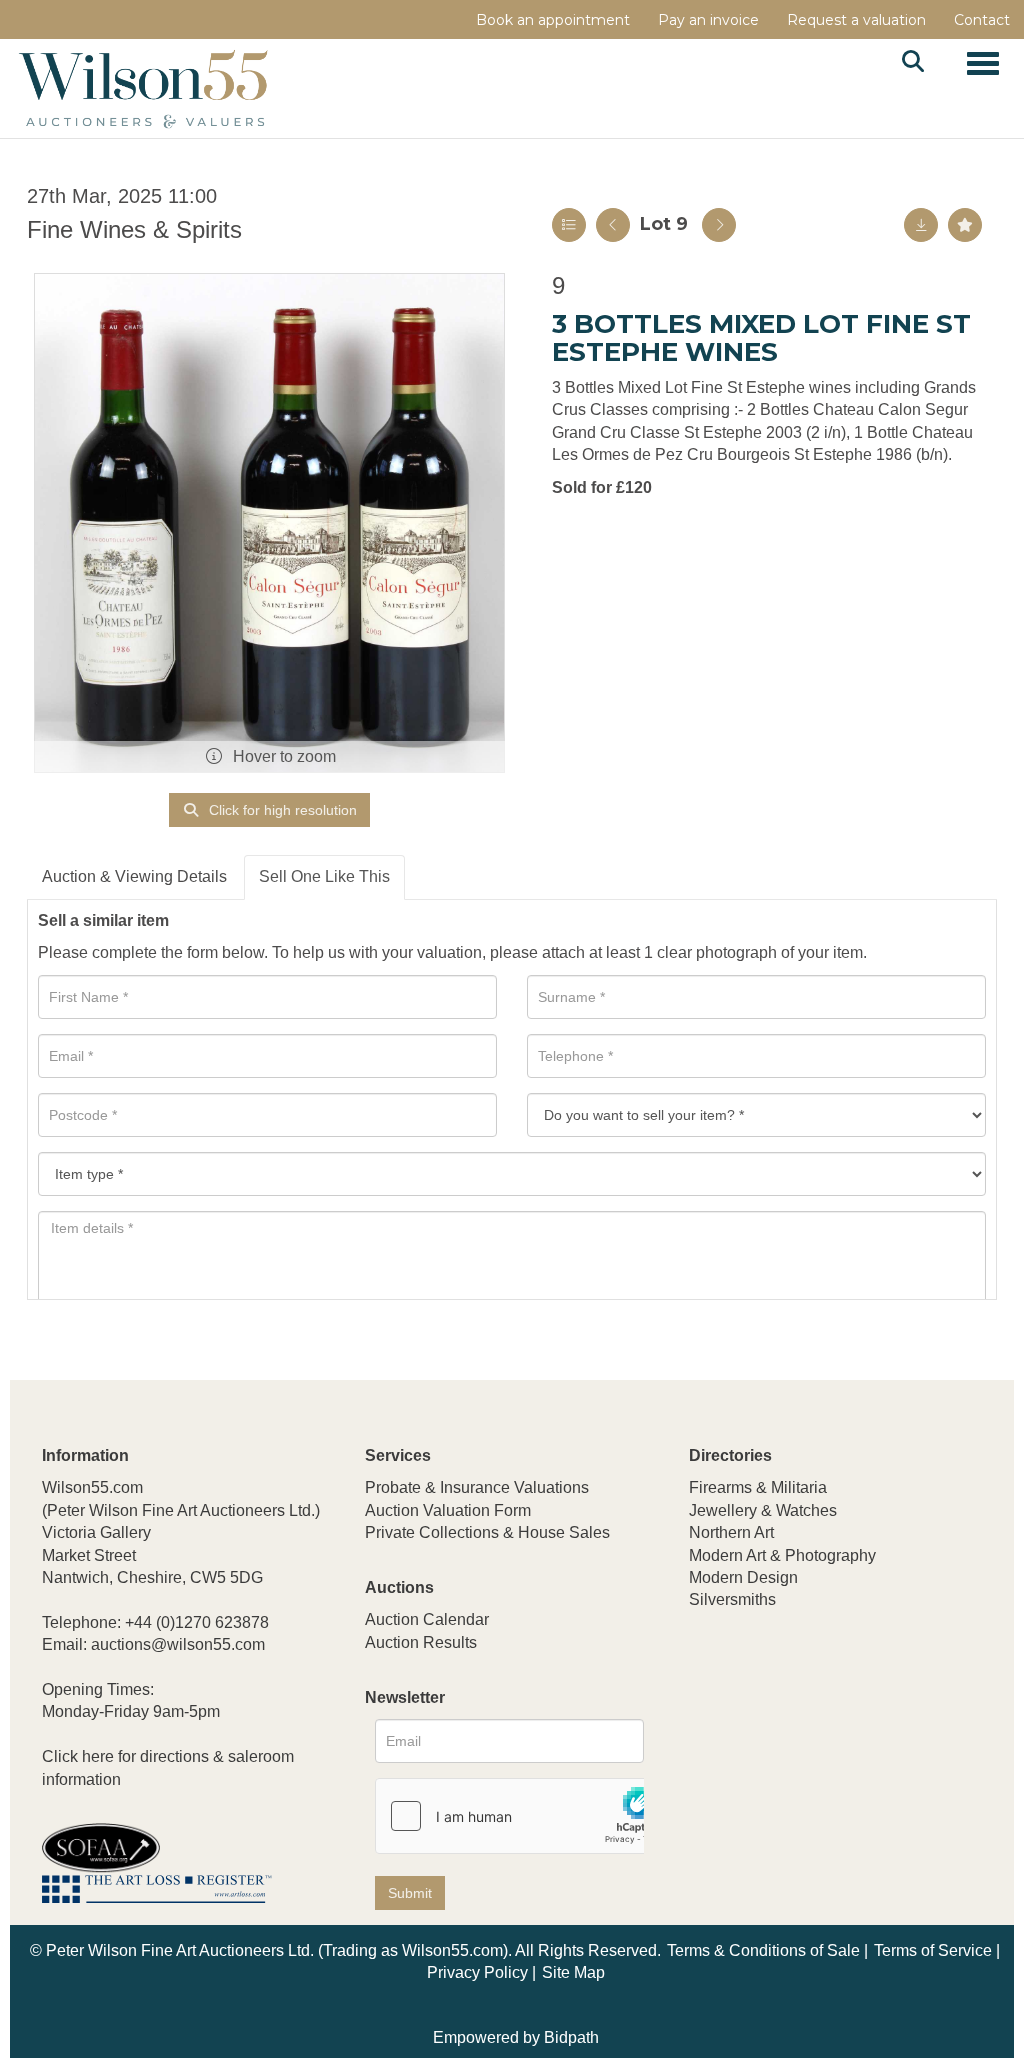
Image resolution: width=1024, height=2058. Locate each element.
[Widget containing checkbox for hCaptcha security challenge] (526, 1816)
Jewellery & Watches (763, 1510)
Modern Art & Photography (782, 1555)
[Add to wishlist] (965, 225)
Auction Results (421, 1642)
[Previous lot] (613, 225)
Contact (982, 20)
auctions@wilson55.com (178, 1644)
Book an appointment (553, 20)
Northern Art (731, 1532)
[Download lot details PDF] (921, 225)
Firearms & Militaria (758, 1487)
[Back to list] (569, 225)
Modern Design (743, 1577)
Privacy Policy (477, 1972)
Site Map (573, 1972)
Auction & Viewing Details (134, 876)
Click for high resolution (281, 810)
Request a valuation (856, 20)
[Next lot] (719, 225)
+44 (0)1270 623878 (197, 1622)
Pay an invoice (708, 20)
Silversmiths (732, 1599)
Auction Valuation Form (448, 1510)
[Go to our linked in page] (749, 1732)
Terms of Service (933, 1950)
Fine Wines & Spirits (134, 229)
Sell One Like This (324, 876)
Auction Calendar (427, 1619)
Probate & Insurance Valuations (477, 1487)
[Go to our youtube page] (791, 1732)
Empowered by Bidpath (516, 2037)
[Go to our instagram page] (832, 1732)
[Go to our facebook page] (708, 1732)
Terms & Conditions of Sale (763, 1950)
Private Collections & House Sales (487, 1532)
